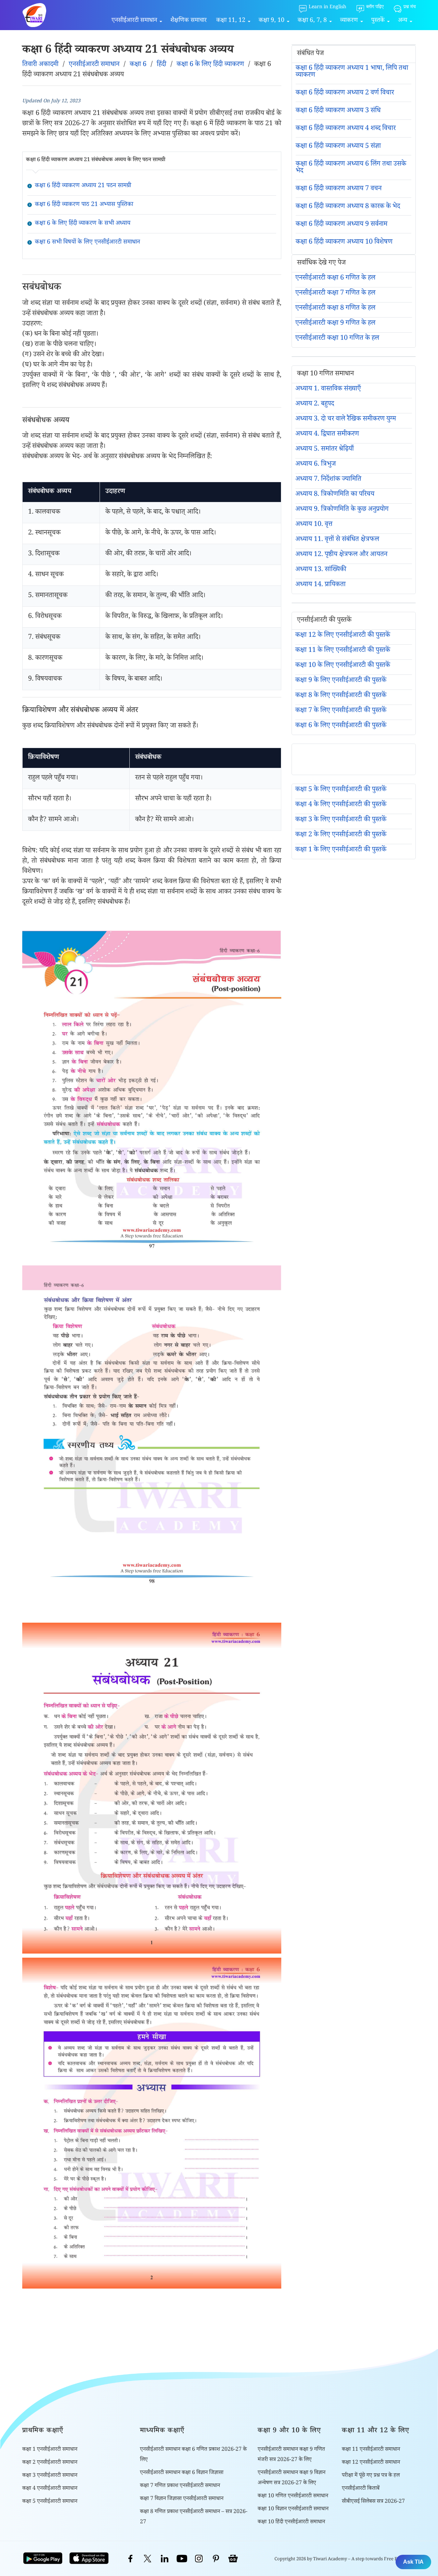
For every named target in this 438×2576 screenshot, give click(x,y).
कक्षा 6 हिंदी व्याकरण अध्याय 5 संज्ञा (338, 147)
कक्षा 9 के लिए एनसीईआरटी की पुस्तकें (341, 681)
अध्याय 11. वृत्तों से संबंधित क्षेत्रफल (337, 540)
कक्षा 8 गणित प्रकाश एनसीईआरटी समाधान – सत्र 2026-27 (194, 2517)
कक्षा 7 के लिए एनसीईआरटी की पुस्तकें (341, 711)
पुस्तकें (378, 21)
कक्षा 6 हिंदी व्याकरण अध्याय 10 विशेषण (344, 243)
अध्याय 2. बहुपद (315, 404)
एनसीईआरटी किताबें (361, 2489)
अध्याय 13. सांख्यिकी (321, 570)
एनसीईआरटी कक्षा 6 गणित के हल (335, 279)
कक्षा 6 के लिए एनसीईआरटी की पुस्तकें (341, 726)
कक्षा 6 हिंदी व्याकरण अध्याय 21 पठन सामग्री (83, 186)
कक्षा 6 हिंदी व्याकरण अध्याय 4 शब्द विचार (346, 129)
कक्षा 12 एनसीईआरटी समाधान (371, 2463)
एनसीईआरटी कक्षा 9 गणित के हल (335, 324)
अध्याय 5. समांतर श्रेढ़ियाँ (325, 450)
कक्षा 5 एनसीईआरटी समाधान (50, 2502)
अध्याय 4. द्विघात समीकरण (327, 435)
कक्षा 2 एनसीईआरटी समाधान (50, 2463)
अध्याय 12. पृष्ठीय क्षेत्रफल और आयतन (341, 555)
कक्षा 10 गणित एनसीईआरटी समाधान (293, 2496)
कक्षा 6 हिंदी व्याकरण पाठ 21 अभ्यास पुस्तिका (84, 205)
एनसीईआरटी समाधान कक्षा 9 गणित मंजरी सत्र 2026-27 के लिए (291, 2455)
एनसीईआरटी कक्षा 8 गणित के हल (335, 309)
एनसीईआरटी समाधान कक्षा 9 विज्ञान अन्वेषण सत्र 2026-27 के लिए (292, 2478)
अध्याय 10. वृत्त (314, 525)
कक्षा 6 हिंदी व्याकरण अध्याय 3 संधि (338, 111)
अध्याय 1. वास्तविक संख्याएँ (328, 389)
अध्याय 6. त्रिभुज (315, 465)
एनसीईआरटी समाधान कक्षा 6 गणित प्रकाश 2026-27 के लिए (193, 2455)
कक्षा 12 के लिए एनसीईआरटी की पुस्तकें (343, 636)
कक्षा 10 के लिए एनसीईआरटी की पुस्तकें (343, 666)
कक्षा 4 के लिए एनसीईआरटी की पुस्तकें (341, 805)
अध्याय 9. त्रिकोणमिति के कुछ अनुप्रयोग (342, 510)
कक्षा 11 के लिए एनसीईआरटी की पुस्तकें (343, 651)
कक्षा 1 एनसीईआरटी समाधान (50, 2450)
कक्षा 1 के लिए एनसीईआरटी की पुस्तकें (341, 850)
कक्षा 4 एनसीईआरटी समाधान (50, 2489)
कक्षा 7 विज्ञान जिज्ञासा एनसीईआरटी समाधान (182, 2499)
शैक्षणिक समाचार (189, 21)
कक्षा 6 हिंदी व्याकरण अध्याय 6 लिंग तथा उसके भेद (351, 168)
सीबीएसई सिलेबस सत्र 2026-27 (373, 2502)
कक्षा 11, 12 (231, 21)
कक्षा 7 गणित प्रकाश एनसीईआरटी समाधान (180, 2486)
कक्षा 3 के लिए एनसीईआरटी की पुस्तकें (341, 820)
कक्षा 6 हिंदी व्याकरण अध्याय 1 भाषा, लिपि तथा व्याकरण (352, 72)
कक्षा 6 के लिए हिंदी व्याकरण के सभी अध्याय (83, 224)
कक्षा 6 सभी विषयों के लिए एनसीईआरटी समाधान (87, 243)
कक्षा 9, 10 (272, 21)
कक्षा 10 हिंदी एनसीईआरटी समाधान (291, 2522)
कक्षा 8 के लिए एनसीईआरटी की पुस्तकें (341, 696)
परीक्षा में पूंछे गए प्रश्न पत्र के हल (371, 2476)
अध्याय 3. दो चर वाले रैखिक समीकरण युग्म (346, 420)
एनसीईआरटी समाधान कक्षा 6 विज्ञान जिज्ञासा (182, 2473)
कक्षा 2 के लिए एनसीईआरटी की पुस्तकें (341, 835)
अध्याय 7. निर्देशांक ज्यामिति (328, 480)
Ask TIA (413, 2562)
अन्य (403, 21)
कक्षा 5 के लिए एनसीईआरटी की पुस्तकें (341, 790)
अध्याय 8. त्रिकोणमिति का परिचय (335, 495)
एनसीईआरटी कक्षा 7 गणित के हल (335, 294)
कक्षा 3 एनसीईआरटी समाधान (50, 2476)
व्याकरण (349, 21)
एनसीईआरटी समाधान (134, 21)
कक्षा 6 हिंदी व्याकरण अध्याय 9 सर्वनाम (342, 225)
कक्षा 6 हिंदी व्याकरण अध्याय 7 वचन (339, 189)
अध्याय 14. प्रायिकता (320, 585)
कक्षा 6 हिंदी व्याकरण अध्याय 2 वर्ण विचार (345, 93)
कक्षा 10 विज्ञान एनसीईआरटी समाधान (293, 2509)
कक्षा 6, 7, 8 (312, 21)
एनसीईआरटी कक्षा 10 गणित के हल (337, 339)
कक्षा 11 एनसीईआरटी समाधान (371, 2450)
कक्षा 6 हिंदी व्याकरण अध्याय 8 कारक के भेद (348, 207)
